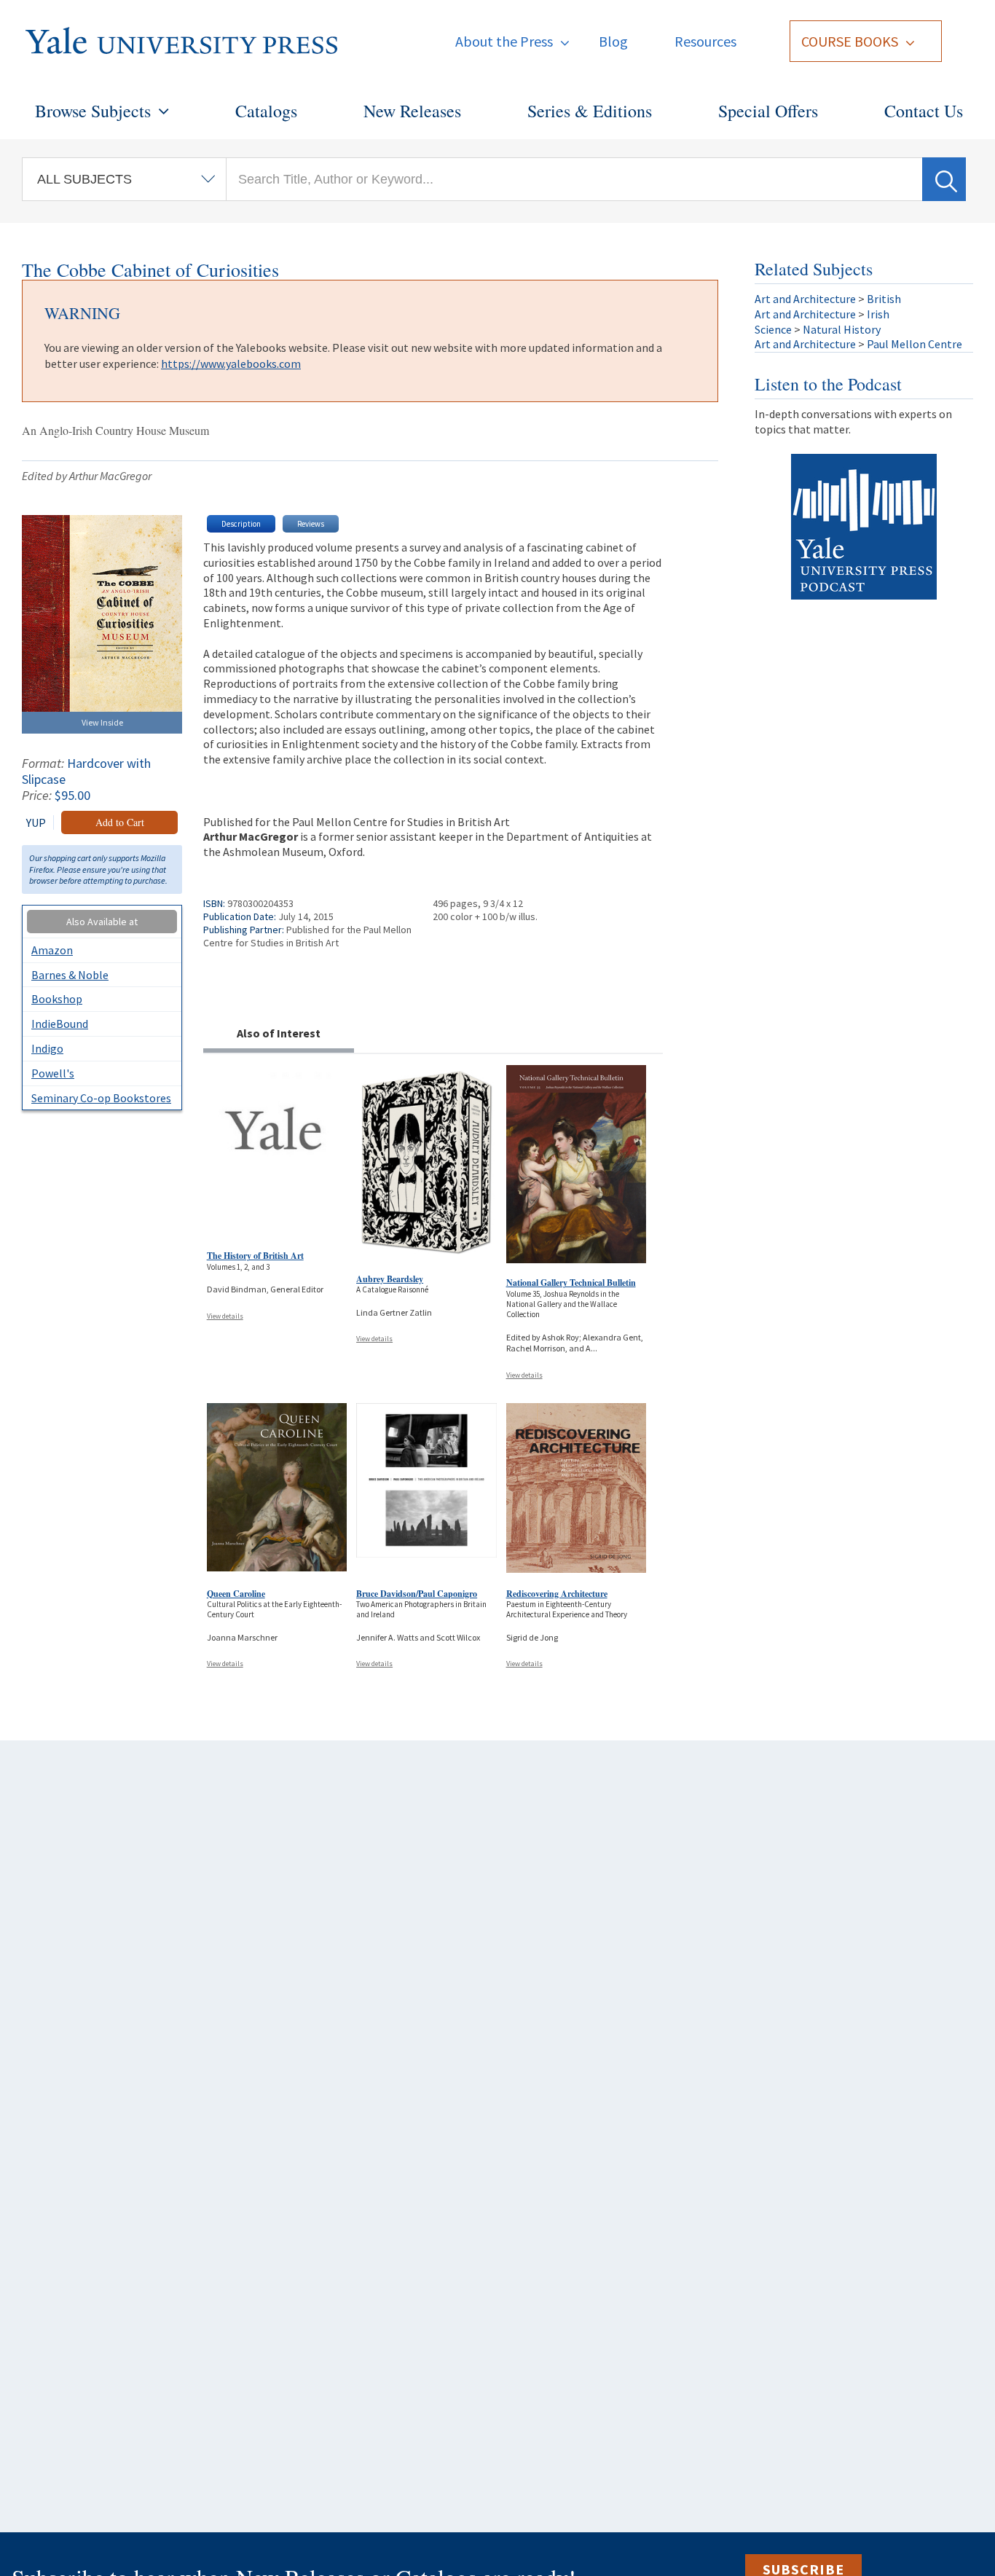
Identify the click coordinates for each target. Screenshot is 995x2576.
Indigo (47, 1048)
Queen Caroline (236, 1594)
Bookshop (57, 999)
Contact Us (924, 111)
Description (241, 524)
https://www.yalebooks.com (231, 364)
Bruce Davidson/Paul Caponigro (417, 1594)
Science (773, 329)
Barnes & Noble (70, 975)
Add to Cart (120, 822)
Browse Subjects (93, 111)
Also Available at (102, 922)
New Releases (412, 111)
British (884, 299)
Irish (878, 314)
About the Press (504, 41)
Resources (705, 41)
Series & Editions (590, 111)
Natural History (842, 329)
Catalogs (266, 111)
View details (225, 1316)
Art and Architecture (805, 299)
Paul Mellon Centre (915, 344)
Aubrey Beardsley (390, 1279)
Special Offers (768, 111)
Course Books (850, 41)
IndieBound (60, 1024)
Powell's (53, 1073)
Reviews (311, 524)
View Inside (102, 722)
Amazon (52, 950)
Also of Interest (279, 1033)
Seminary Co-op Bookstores (101, 1098)
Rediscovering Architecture (557, 1594)
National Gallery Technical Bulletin (571, 1283)
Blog (613, 41)
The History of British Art (255, 1256)
